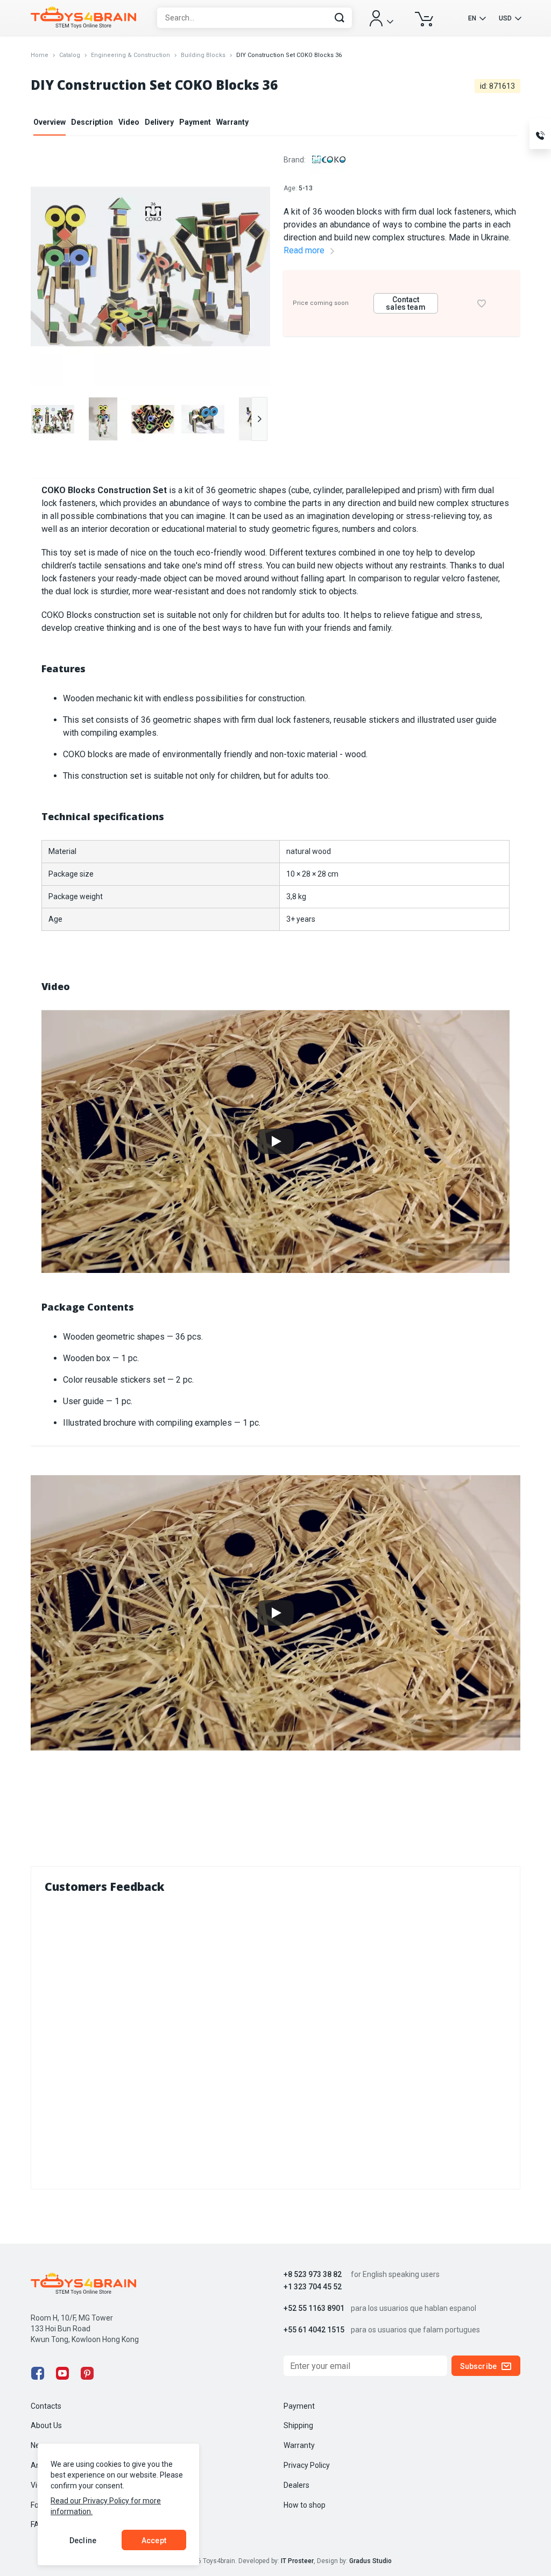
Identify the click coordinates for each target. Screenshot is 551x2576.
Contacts (46, 2406)
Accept (154, 2541)
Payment (195, 122)
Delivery (159, 122)
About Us (46, 2425)
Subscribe (478, 2366)
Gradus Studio (370, 2561)
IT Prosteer (297, 2561)
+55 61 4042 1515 (314, 2330)
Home (40, 55)
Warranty (232, 122)
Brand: (295, 160)
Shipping (298, 2425)
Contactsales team (405, 303)
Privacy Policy (307, 2465)
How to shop (305, 2505)
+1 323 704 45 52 (313, 2287)
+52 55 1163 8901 (314, 2308)
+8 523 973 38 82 (313, 2275)
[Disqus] (275, 2039)
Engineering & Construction (130, 55)
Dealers (296, 2485)
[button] (259, 419)
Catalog (70, 55)
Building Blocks (203, 55)
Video (129, 122)
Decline (83, 2541)
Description (92, 122)
